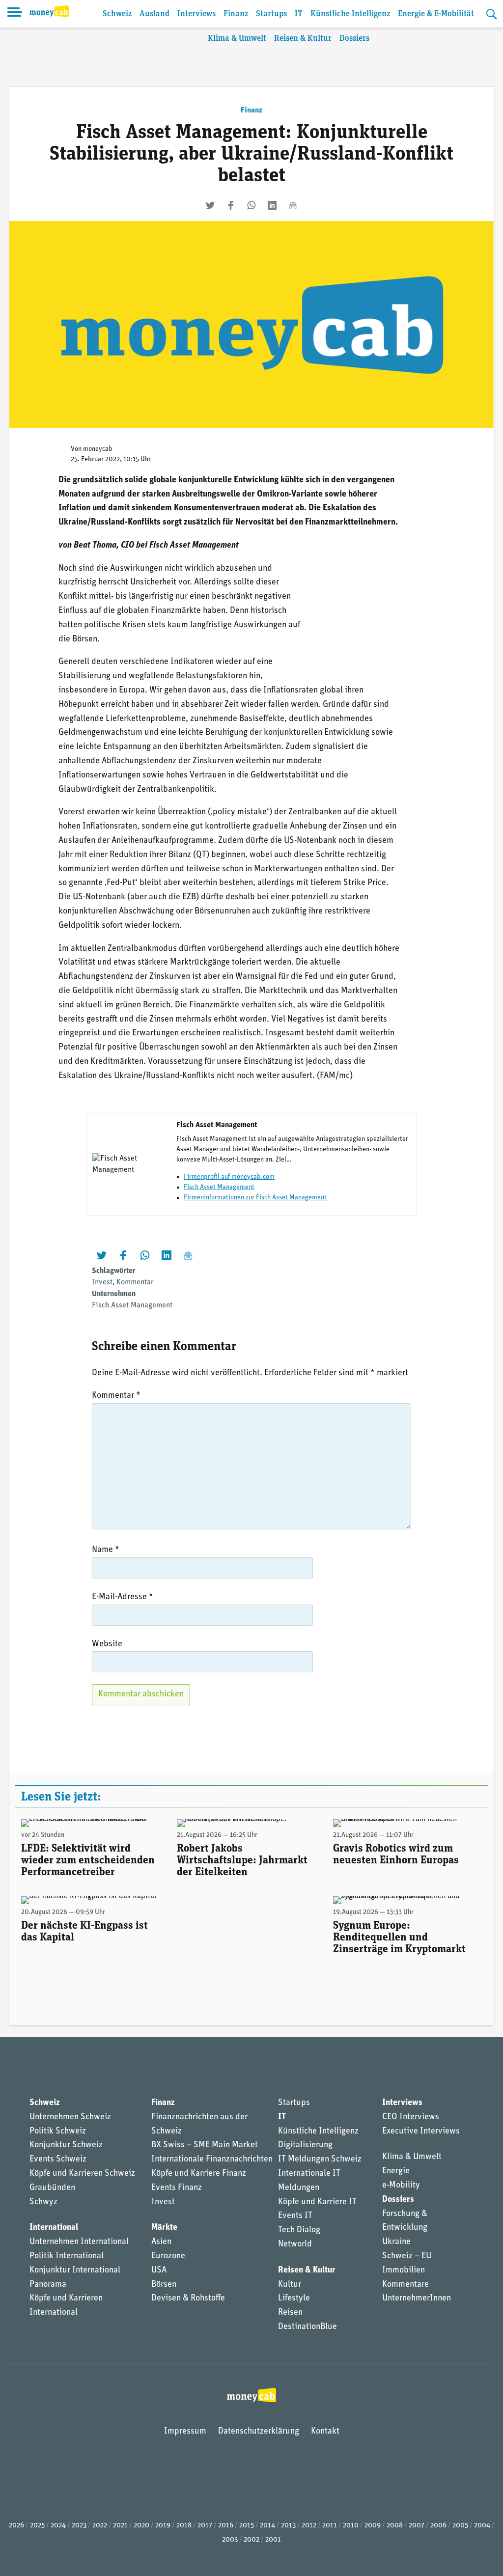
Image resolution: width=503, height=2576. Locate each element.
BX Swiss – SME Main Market (205, 2145)
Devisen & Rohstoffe (188, 2299)
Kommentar (135, 1282)
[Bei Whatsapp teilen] (251, 205)
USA (159, 2271)
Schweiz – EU (407, 2256)
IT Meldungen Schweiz (320, 2160)
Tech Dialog (299, 2230)
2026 (16, 2526)
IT (299, 14)
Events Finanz (177, 2188)
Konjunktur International (75, 2271)
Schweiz (117, 14)
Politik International (67, 2256)
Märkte (164, 2228)
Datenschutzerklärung (259, 2432)
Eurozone (168, 2256)
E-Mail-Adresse (123, 1597)
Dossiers (354, 39)
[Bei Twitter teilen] (210, 205)
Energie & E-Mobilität (436, 14)
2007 (417, 2526)
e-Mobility (401, 2186)
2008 (395, 2526)
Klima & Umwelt (237, 39)
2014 (267, 2526)
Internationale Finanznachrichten (212, 2160)
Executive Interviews (421, 2132)
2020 (141, 2526)
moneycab (98, 449)
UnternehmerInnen (417, 2299)
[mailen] (293, 205)
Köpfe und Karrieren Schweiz (82, 2174)
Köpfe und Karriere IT (317, 2202)
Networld (295, 2244)
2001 (273, 2540)
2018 (184, 2526)
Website (107, 1644)
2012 (309, 2526)
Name (106, 1550)
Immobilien (404, 2271)
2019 (163, 2526)
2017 (205, 2526)
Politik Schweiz (58, 2132)
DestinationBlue (307, 2327)
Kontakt (325, 2432)
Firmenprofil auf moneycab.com (229, 1177)
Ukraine (396, 2242)
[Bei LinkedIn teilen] (272, 205)
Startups (271, 14)
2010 (351, 2526)
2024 (58, 2526)
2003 (230, 2540)
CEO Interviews (411, 2117)
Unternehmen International (79, 2242)
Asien (161, 2242)
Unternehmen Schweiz (70, 2117)
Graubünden (52, 2188)
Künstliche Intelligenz (350, 14)
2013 (288, 2526)
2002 (251, 2540)
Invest (102, 1282)
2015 (247, 2526)
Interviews (196, 14)
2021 (120, 2526)
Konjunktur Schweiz (66, 2145)
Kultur (290, 2285)
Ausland (154, 14)
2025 (37, 2526)
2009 (373, 2526)
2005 (460, 2526)
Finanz (236, 14)
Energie (396, 2171)
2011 (330, 2526)
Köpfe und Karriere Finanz (199, 2174)
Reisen (290, 2313)
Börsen (164, 2285)
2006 (438, 2526)
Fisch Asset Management (219, 1187)
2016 (226, 2526)
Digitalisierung (305, 2145)
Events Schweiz (58, 2160)
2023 (79, 2526)
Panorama (48, 2285)
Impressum (185, 2432)
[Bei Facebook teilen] (231, 205)
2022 (100, 2526)
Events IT (295, 2216)
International (54, 2228)
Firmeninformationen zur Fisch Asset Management (255, 1198)
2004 (482, 2526)
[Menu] (15, 14)
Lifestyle (294, 2299)
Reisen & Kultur (303, 39)
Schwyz (43, 2202)
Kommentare (405, 2285)
